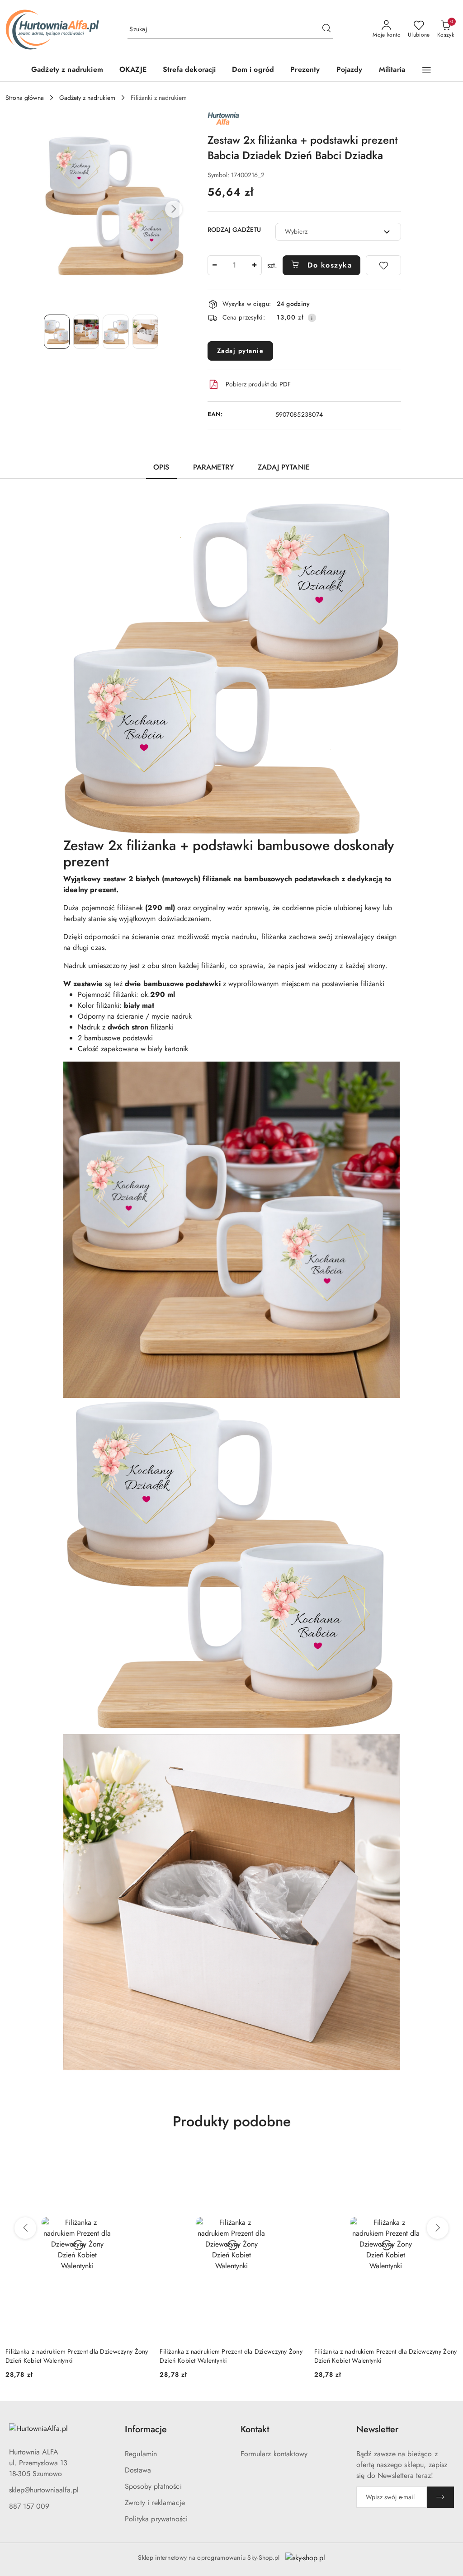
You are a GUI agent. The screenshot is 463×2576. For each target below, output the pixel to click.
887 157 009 (29, 2506)
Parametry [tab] (214, 467)
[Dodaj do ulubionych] (383, 265)
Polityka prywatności (156, 2519)
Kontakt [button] (255, 2429)
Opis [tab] (161, 467)
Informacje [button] (146, 2429)
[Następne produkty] (438, 2228)
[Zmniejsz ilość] (215, 265)
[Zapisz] (440, 2497)
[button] (427, 70)
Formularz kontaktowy (274, 2454)
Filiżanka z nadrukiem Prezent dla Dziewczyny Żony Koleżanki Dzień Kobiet (386, 2356)
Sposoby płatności (153, 2486)
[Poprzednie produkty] (25, 2228)
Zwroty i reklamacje (155, 2503)
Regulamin (141, 2454)
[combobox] (338, 232)
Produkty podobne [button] (232, 2121)
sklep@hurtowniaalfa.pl (44, 2490)
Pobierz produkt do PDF (258, 384)
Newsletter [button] (377, 2429)
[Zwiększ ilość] (255, 265)
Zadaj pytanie (241, 351)
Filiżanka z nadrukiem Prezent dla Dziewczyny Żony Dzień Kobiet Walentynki (77, 2356)
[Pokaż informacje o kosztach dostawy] (312, 318)
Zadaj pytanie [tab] (284, 467)
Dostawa (138, 2470)
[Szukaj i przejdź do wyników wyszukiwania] (326, 29)
